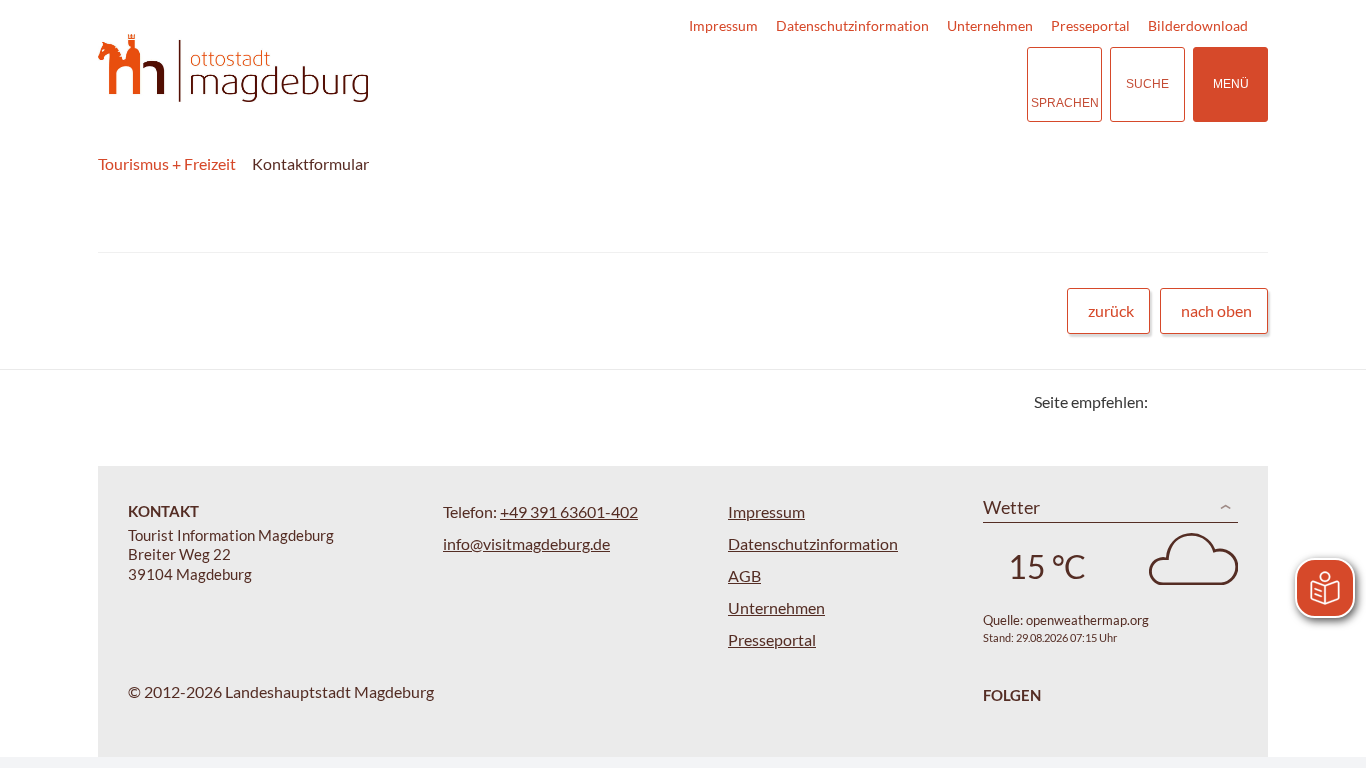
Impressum (723, 25)
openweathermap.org (1087, 620)
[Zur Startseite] (233, 68)
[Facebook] (1195, 401)
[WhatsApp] (1245, 401)
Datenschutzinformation (852, 25)
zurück (1111, 310)
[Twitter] (1170, 401)
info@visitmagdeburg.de (526, 543)
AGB (744, 575)
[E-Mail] (1220, 401)
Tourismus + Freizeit (167, 163)
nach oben (1216, 310)
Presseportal (1090, 25)
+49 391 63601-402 (569, 511)
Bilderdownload (1198, 25)
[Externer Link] (889, 84)
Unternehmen (990, 25)
